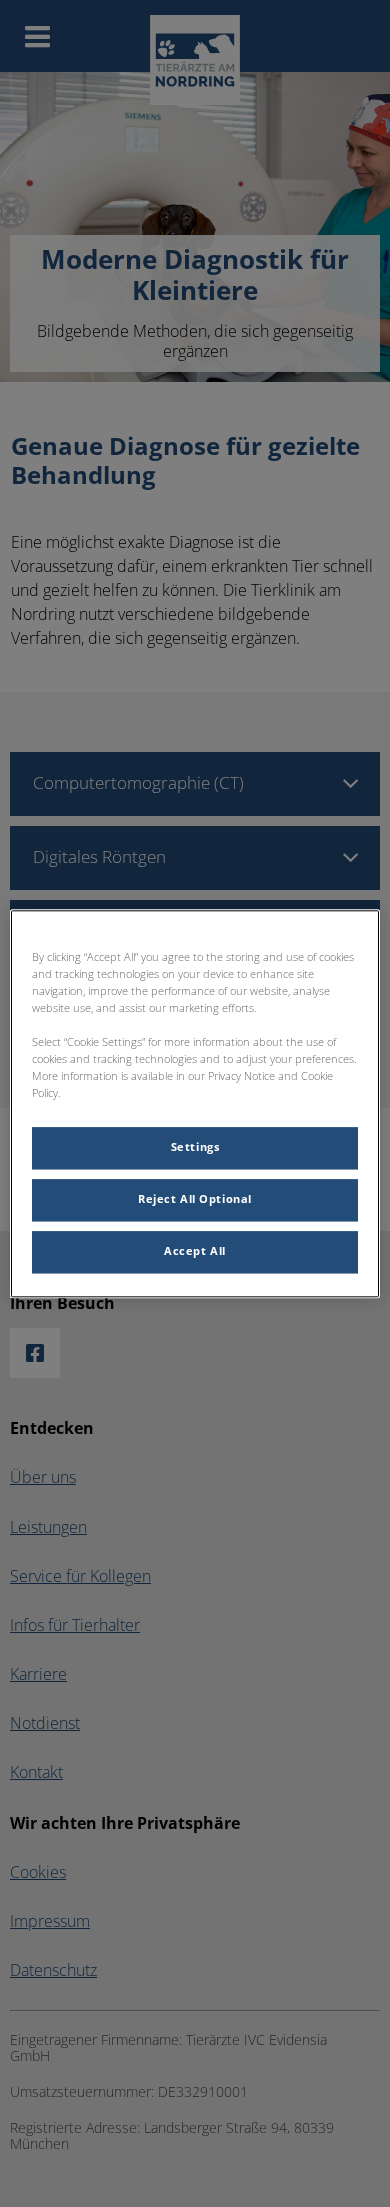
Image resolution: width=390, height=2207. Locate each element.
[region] (195, 1103)
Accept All (195, 1251)
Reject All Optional (195, 1199)
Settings (195, 1147)
